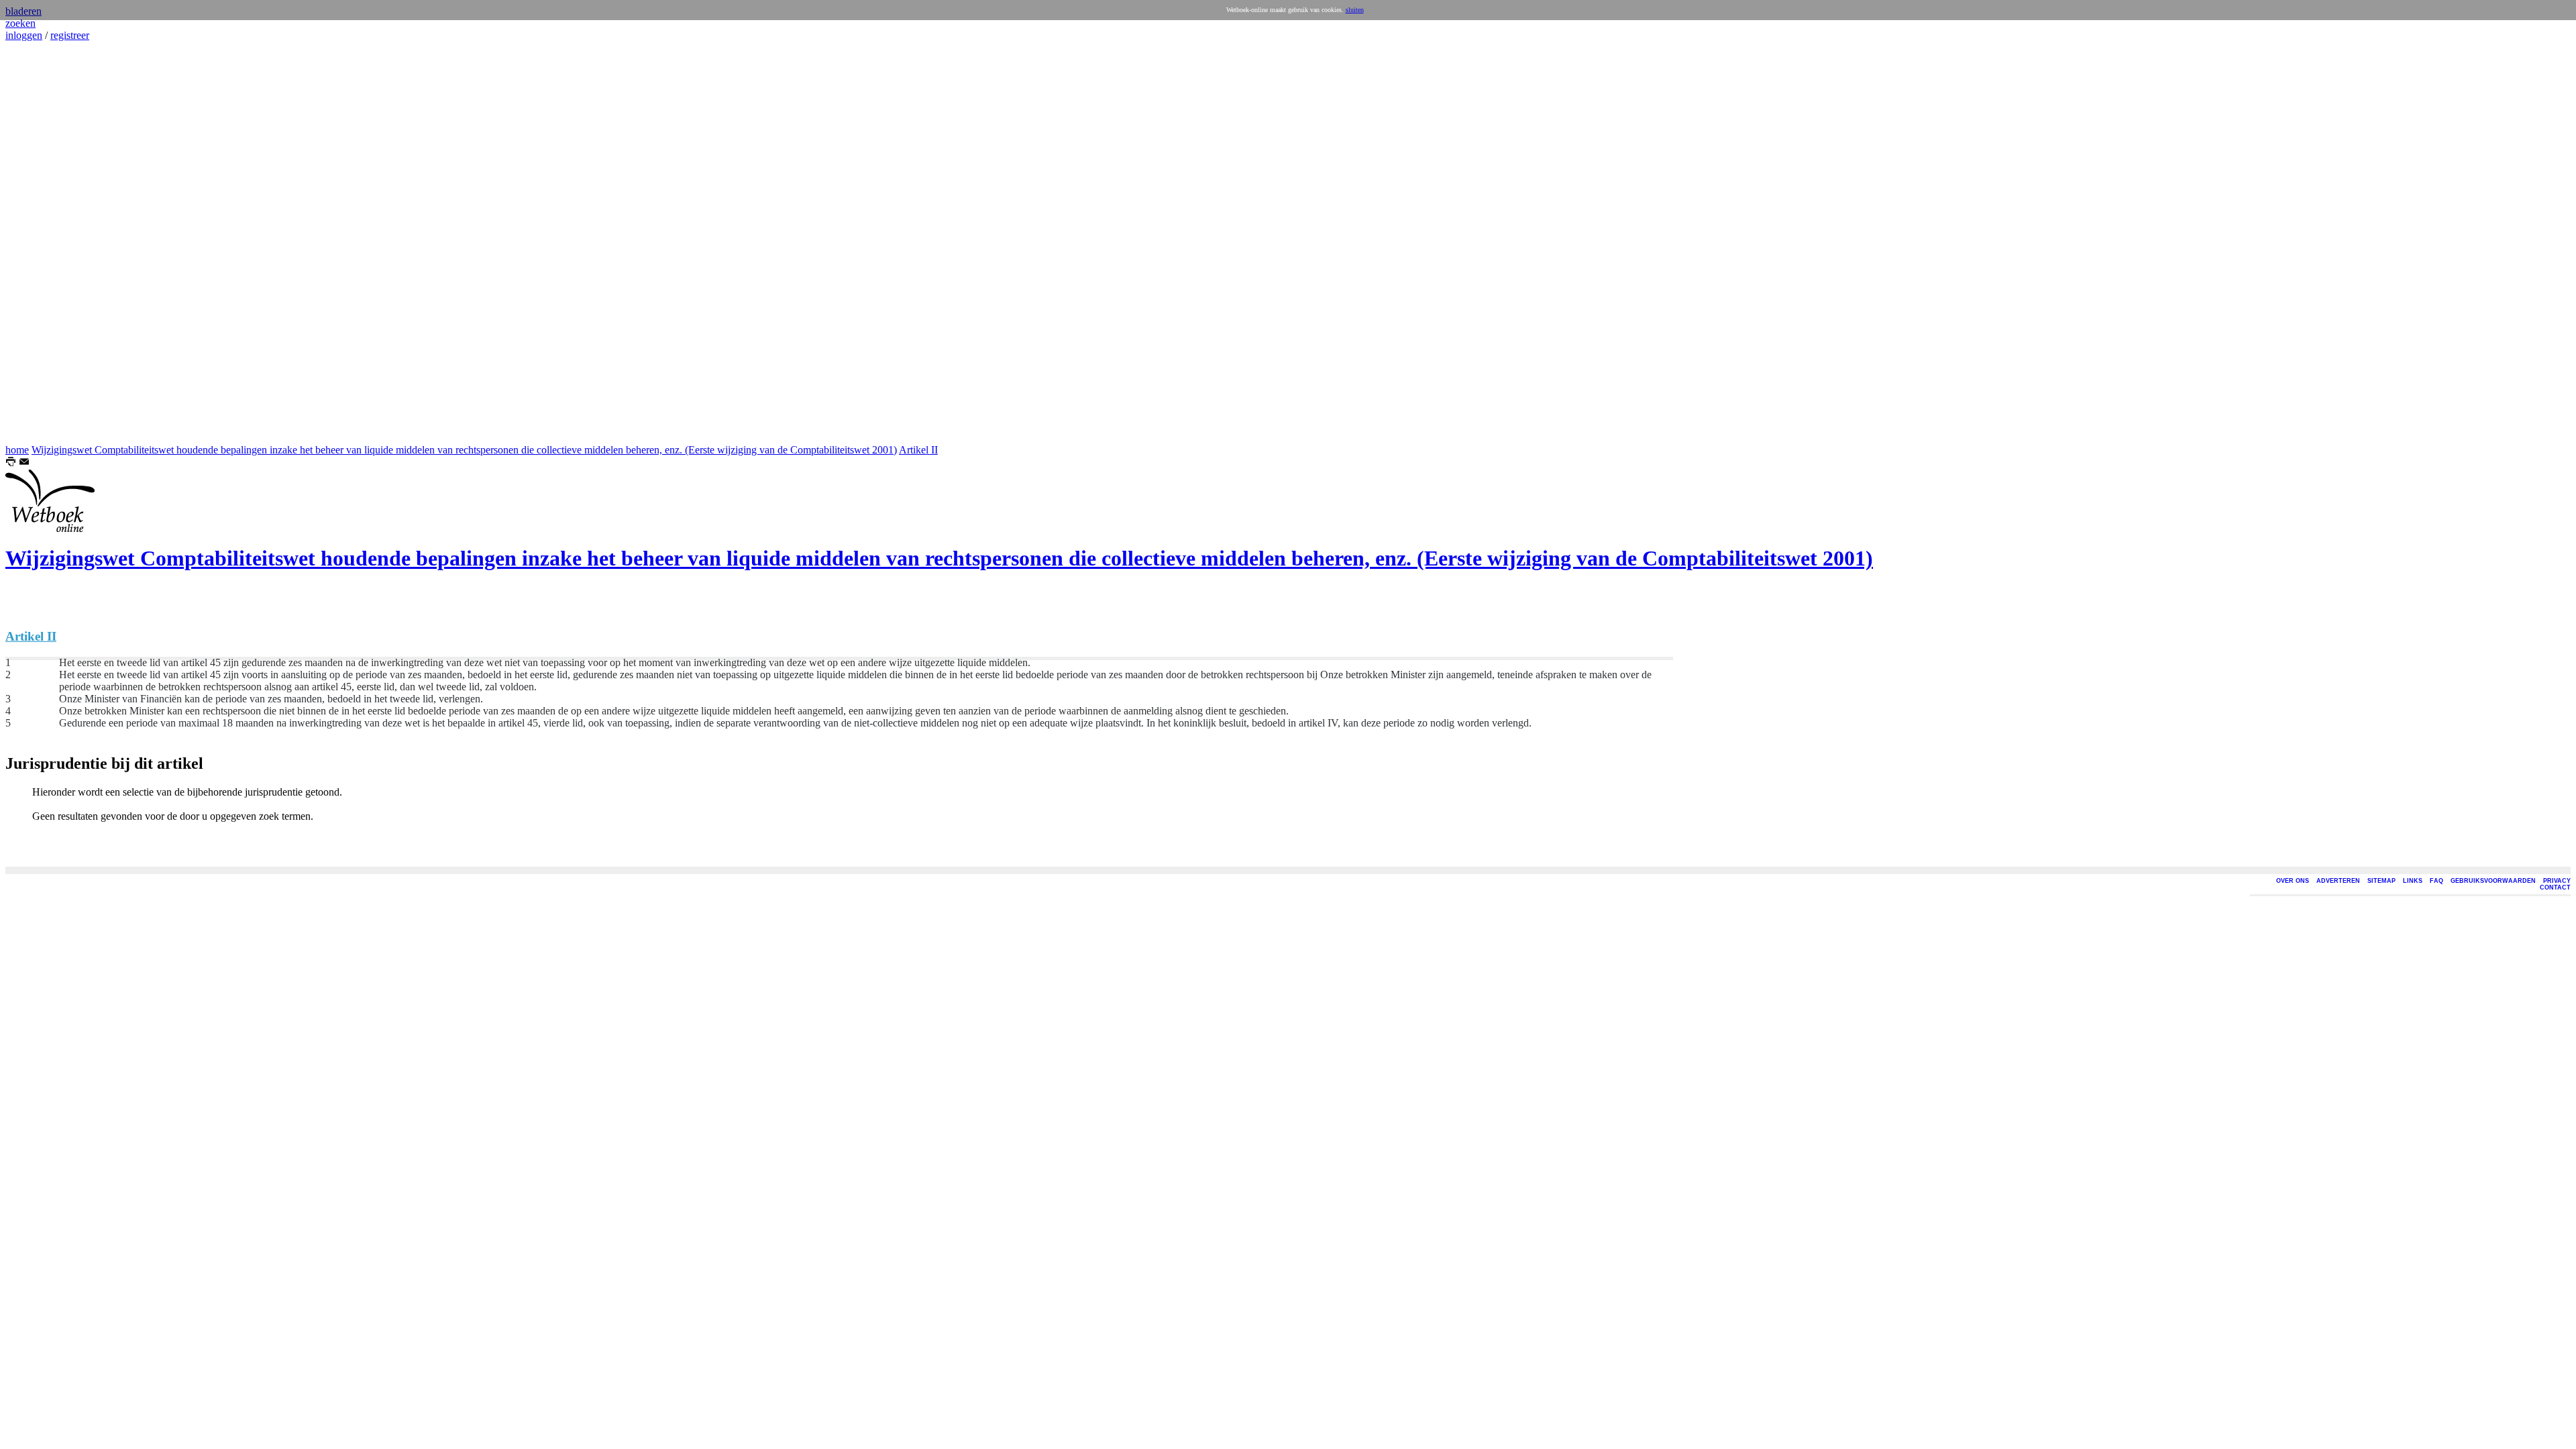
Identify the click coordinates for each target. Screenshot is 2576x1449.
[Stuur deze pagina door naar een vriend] (24, 463)
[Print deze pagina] (11, 463)
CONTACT (2555, 888)
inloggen (24, 35)
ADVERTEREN (2338, 881)
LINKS (2413, 881)
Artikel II (918, 450)
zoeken (20, 23)
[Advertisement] (46, 243)
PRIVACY (2557, 881)
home (17, 450)
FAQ (2436, 881)
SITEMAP (2381, 881)
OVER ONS (2293, 881)
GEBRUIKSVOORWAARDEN (2493, 881)
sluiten (1355, 10)
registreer (70, 35)
